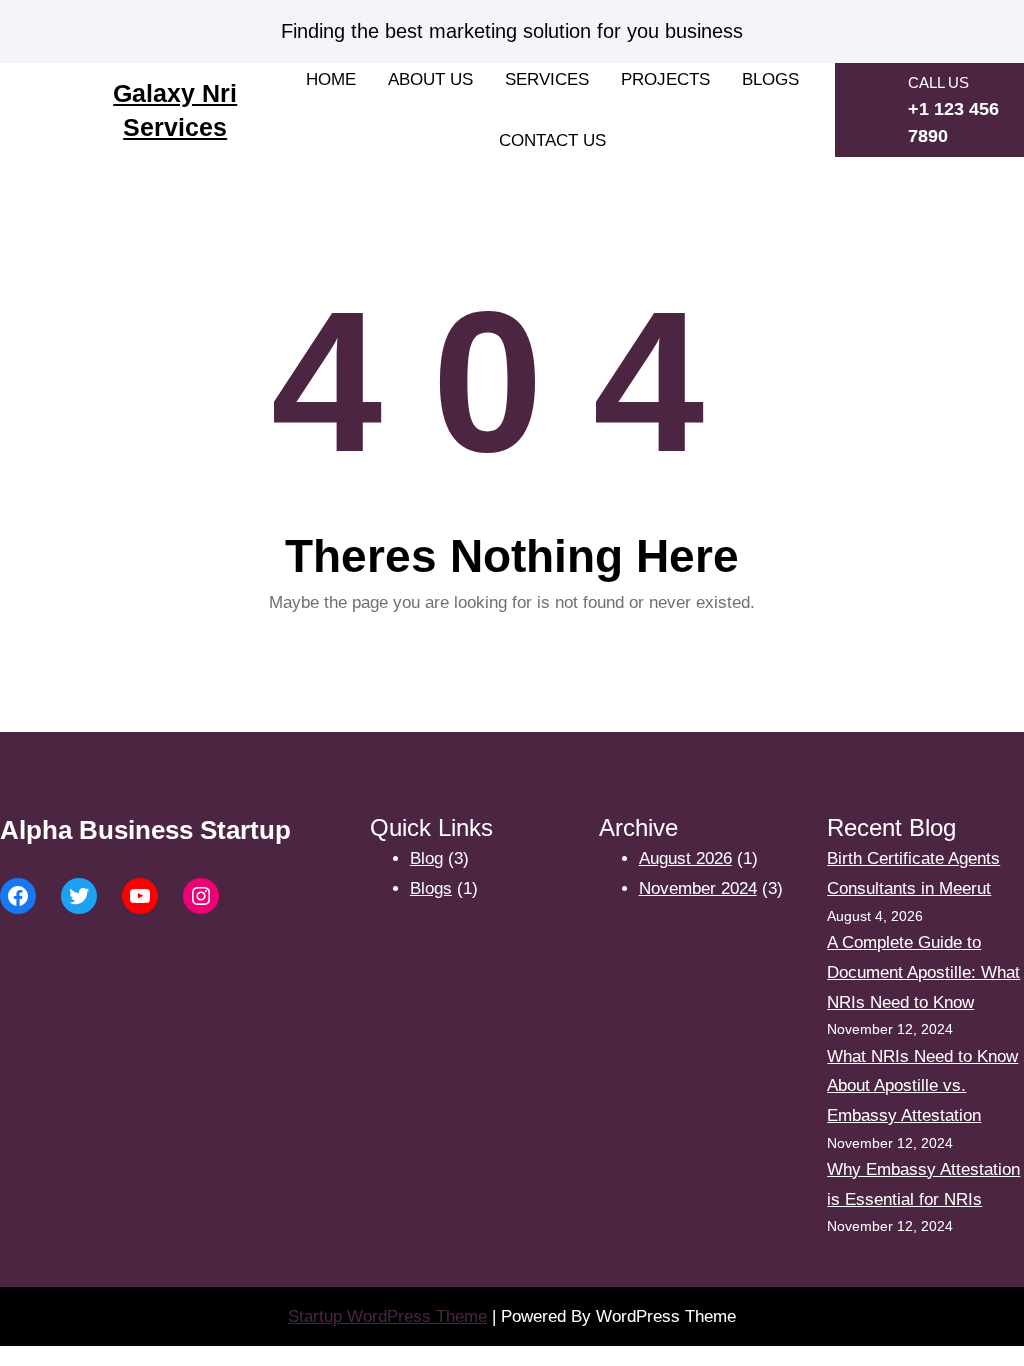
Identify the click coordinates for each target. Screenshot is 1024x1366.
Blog (426, 858)
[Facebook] (18, 896)
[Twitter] (79, 896)
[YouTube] (140, 896)
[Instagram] (201, 896)
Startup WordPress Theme (387, 1316)
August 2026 (685, 858)
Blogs (431, 888)
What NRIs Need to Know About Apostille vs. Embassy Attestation (922, 1086)
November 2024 (698, 888)
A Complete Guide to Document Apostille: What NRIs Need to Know (923, 972)
